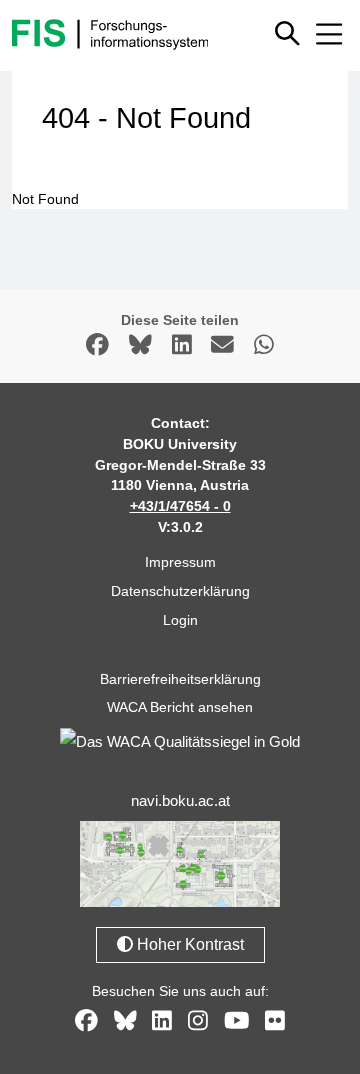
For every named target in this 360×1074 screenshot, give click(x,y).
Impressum (180, 562)
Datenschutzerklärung (180, 591)
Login (180, 620)
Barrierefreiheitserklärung (180, 679)
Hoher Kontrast (188, 944)
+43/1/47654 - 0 (180, 506)
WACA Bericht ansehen (180, 707)
